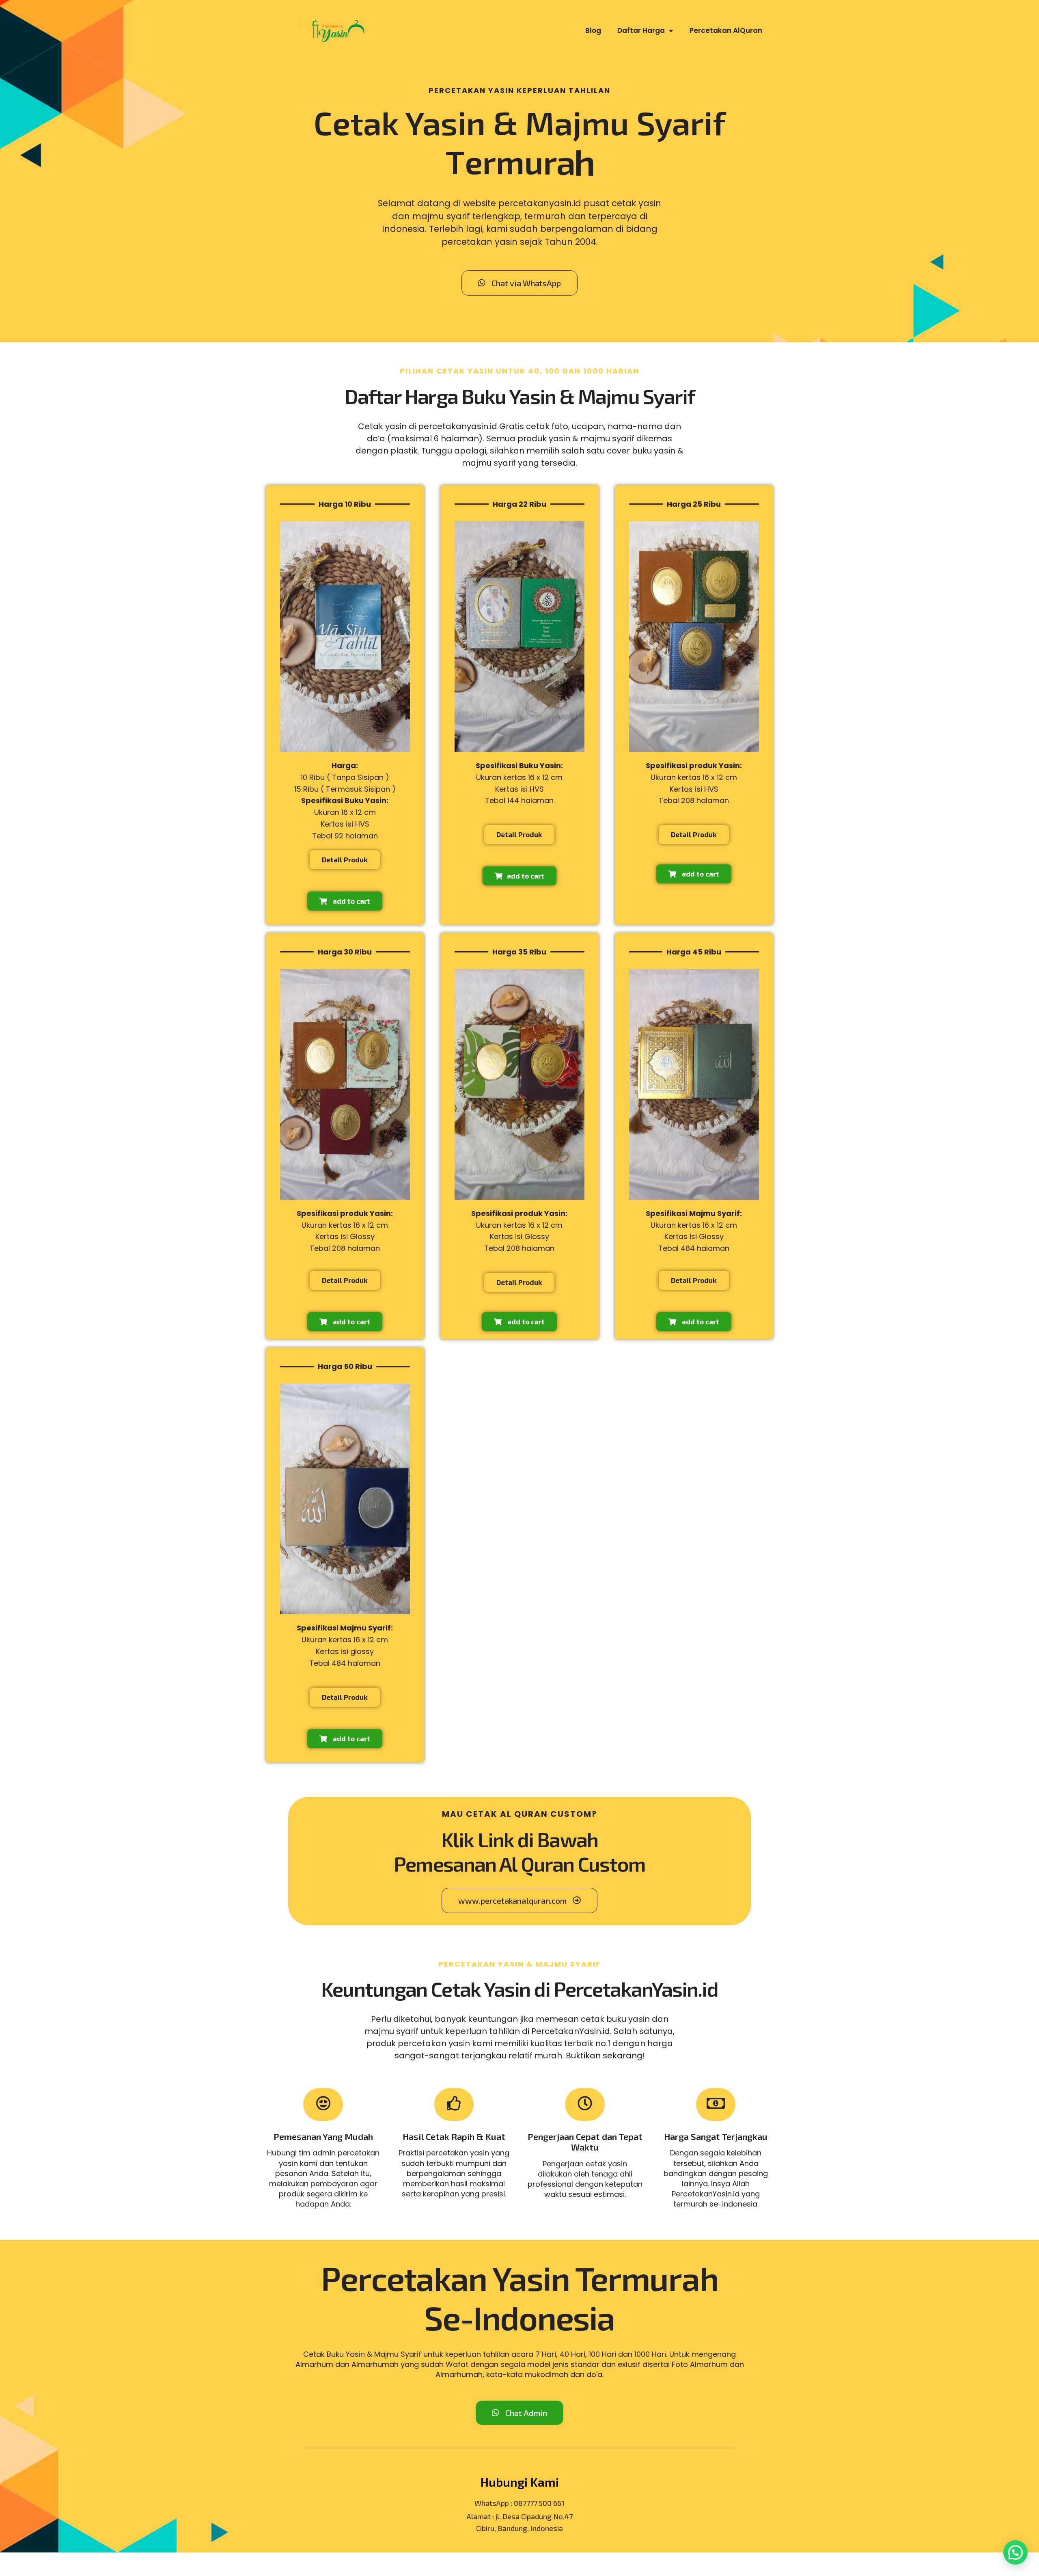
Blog (593, 30)
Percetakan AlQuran (726, 30)
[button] (1014, 2411)
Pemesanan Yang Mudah (323, 2136)
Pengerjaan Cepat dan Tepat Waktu (585, 2142)
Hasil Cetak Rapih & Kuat (454, 2136)
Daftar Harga (641, 30)
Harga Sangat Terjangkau (716, 2136)
